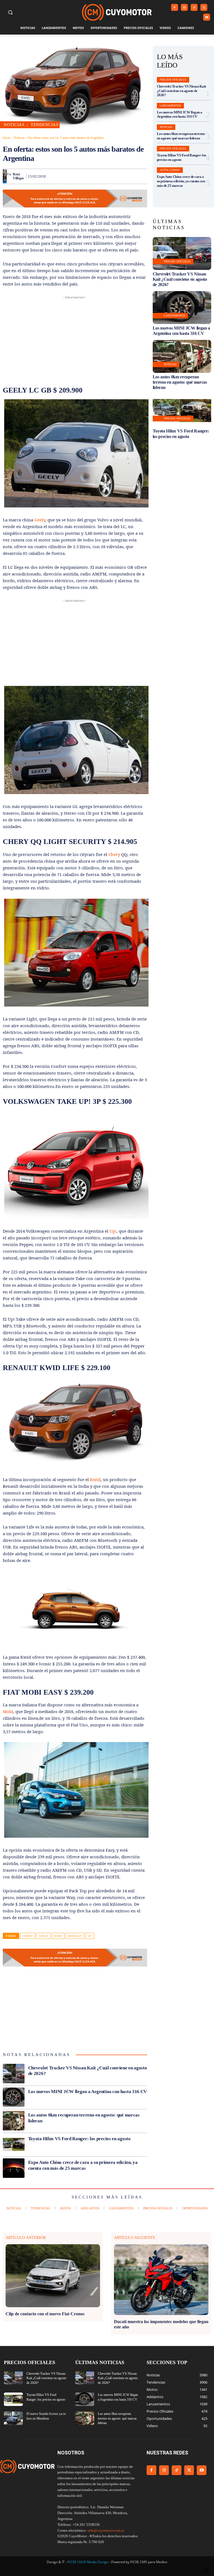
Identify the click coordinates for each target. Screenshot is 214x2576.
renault (75, 1936)
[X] (204, 7)
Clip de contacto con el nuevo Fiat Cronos (45, 2314)
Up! (113, 1231)
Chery (114, 854)
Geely (39, 520)
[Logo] (117, 12)
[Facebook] (175, 7)
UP (90, 1936)
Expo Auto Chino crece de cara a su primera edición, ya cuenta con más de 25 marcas (181, 181)
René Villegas (18, 176)
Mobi (8, 1711)
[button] (10, 12)
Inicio (7, 138)
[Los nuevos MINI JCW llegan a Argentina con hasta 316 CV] (14, 2097)
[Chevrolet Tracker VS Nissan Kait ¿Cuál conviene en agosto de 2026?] (14, 2074)
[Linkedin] (103, 176)
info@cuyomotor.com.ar (106, 2530)
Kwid (95, 1479)
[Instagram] (184, 7)
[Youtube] (207, 17)
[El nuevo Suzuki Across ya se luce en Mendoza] (13, 2418)
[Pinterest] (77, 176)
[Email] (115, 176)
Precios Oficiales (173, 80)
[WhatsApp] (90, 176)
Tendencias (44, 125)
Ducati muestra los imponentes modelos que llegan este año (161, 2324)
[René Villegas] (5, 176)
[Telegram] (128, 176)
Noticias (19, 138)
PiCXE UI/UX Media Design (88, 2562)
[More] (141, 176)
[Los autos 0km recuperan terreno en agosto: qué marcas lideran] (14, 2121)
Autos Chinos (170, 170)
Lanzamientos (170, 106)
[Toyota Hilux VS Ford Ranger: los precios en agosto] (14, 2144)
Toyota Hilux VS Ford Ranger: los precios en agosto (79, 2139)
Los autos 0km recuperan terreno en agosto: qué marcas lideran (181, 136)
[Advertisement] (75, 339)
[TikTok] (194, 7)
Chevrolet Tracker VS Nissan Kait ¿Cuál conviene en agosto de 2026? (181, 91)
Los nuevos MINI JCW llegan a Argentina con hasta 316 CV (88, 2092)
